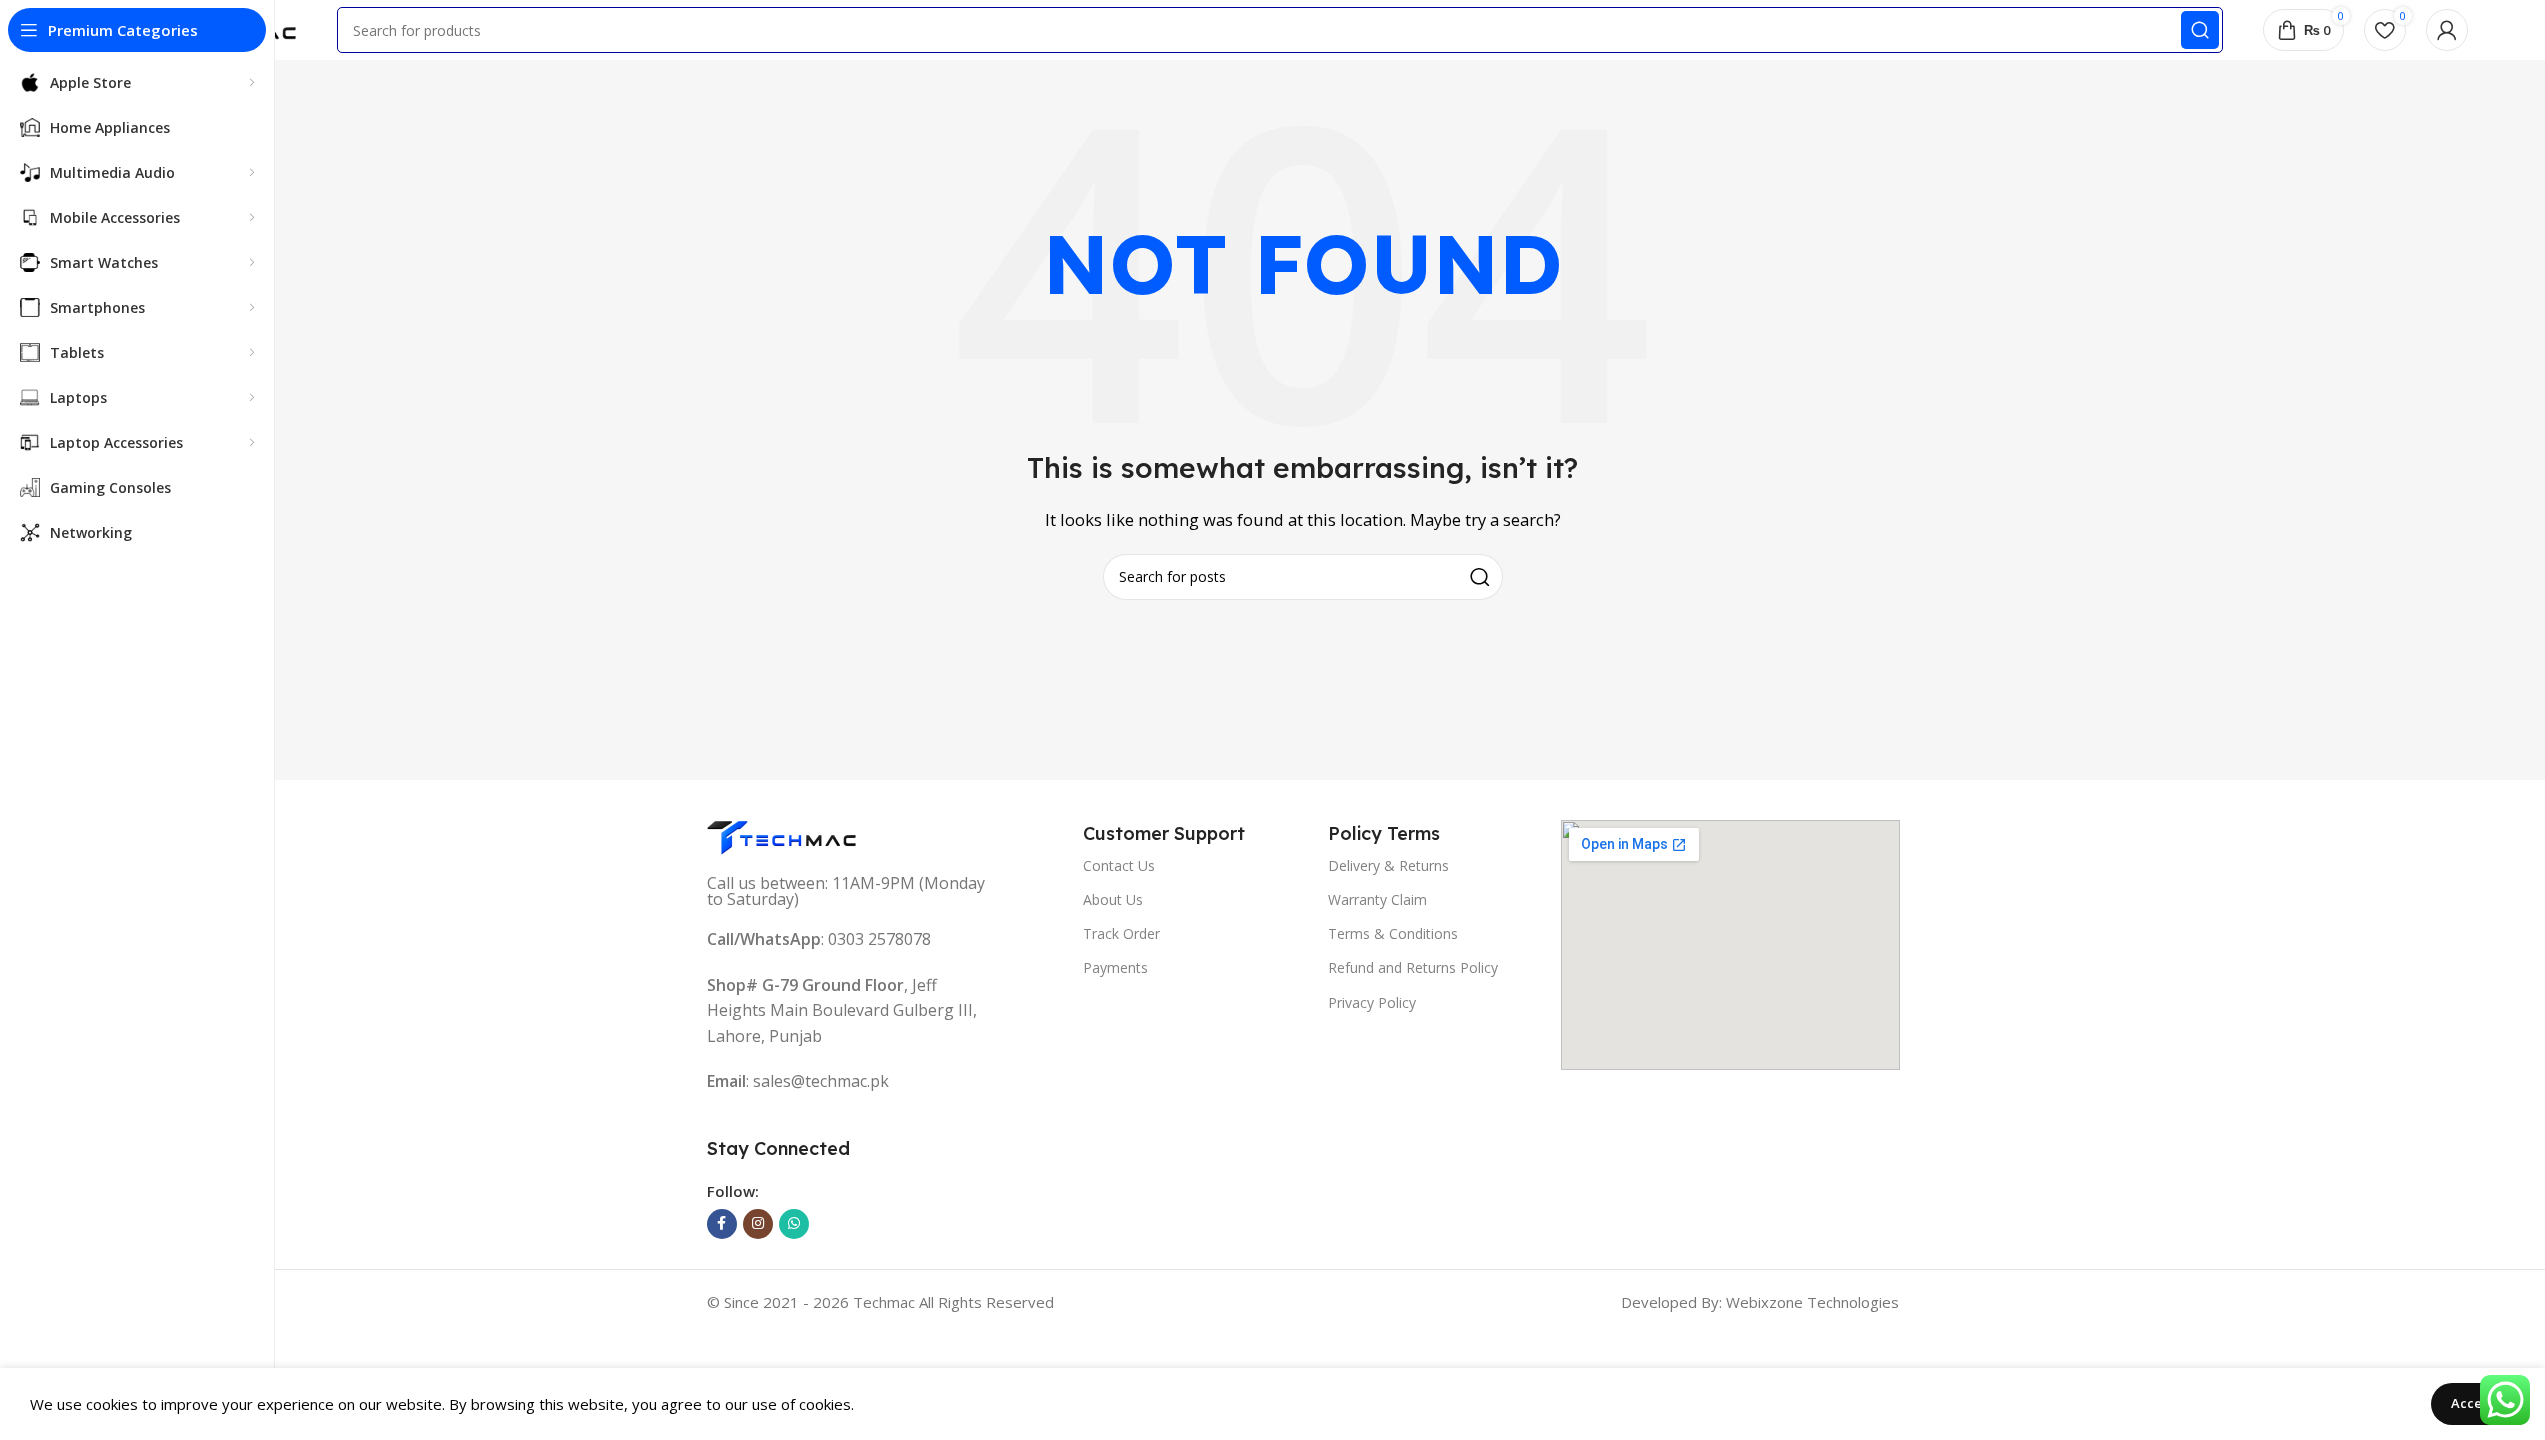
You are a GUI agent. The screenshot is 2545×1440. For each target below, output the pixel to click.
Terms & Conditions (1393, 933)
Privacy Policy (1372, 1002)
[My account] (2447, 30)
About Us (1113, 899)
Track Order (1121, 933)
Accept (2473, 1403)
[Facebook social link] (722, 1224)
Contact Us (1119, 865)
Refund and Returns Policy (1413, 967)
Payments (1115, 967)
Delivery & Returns (1388, 865)
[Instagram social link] (758, 1224)
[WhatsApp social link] (794, 1224)
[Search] (2200, 30)
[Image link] (782, 836)
